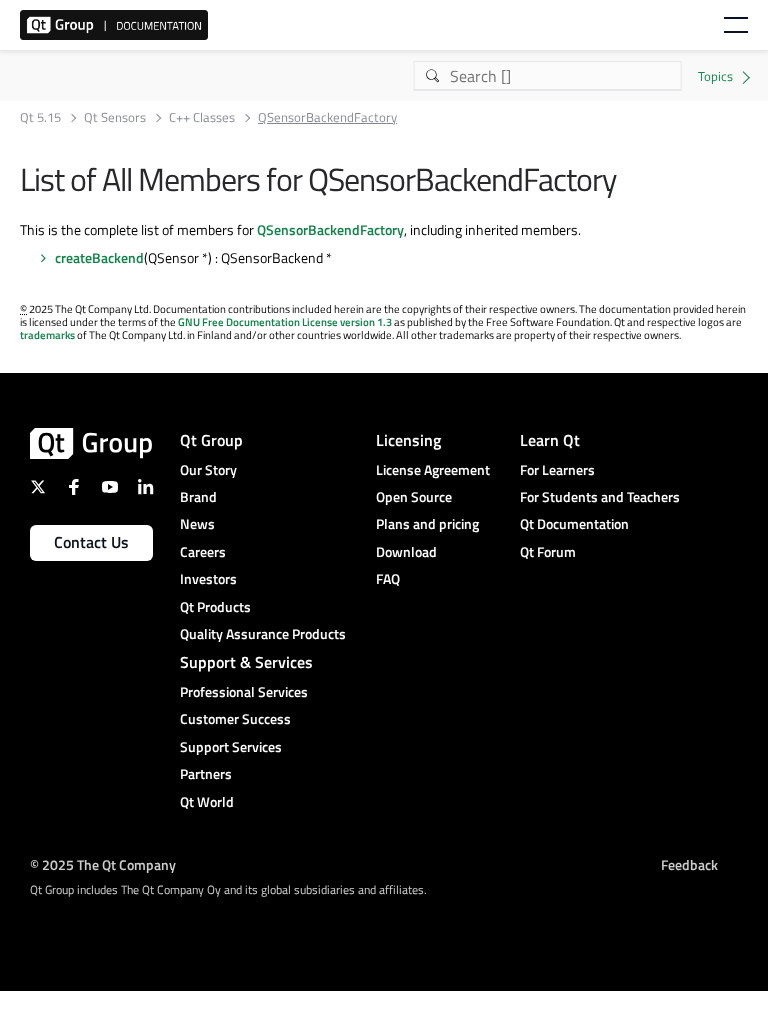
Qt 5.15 (40, 117)
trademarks (47, 335)
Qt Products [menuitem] (215, 606)
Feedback (689, 864)
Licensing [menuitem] (408, 440)
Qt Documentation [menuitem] (574, 523)
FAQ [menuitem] (388, 578)
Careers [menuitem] (203, 551)
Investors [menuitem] (208, 578)
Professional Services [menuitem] (244, 691)
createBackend (99, 257)
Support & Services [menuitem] (246, 662)
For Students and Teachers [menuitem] (600, 496)
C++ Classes (202, 117)
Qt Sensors (115, 117)
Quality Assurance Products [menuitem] (263, 633)
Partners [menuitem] (206, 773)
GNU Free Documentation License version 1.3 (285, 322)
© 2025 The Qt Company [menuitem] (103, 864)
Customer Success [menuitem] (235, 718)
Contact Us (91, 542)
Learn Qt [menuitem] (550, 440)
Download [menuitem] (406, 551)
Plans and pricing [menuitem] (427, 523)
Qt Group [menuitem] (211, 440)
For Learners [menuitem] (557, 469)
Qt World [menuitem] (207, 801)
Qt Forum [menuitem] (548, 551)
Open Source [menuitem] (414, 496)
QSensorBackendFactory (330, 229)
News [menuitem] (197, 523)
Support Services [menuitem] (231, 746)
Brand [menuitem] (198, 496)
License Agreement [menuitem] (433, 469)
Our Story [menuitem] (208, 469)
